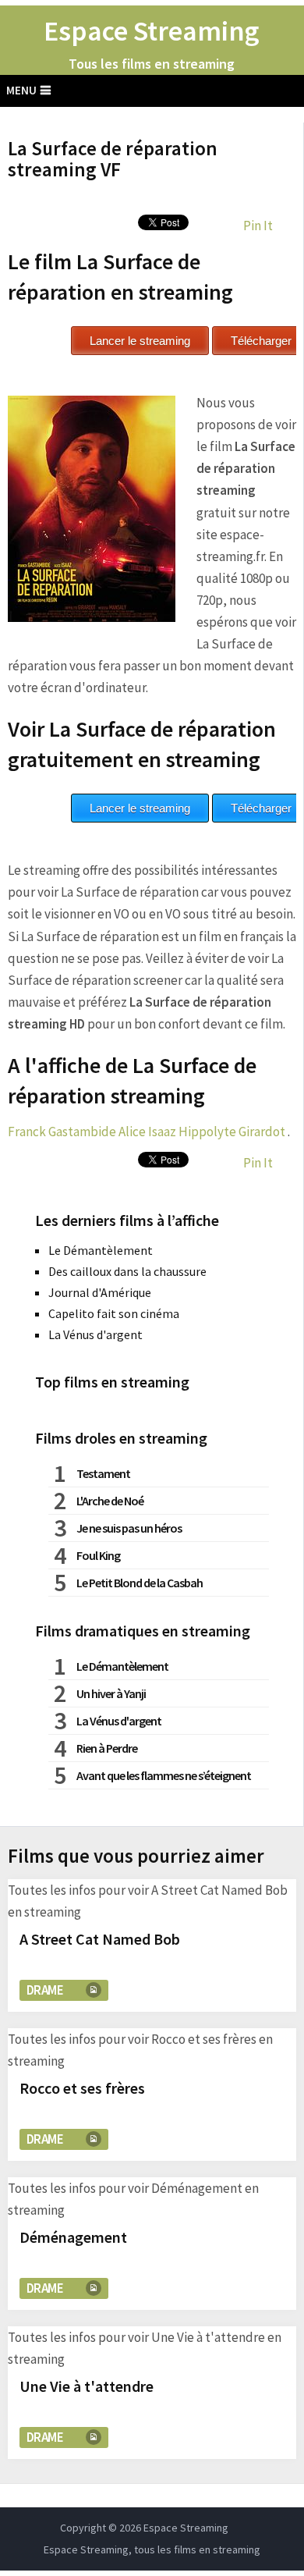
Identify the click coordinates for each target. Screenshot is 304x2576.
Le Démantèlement (101, 1250)
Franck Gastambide (62, 1132)
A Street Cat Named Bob (100, 1939)
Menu (21, 90)
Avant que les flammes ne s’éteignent (164, 1775)
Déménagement (73, 2237)
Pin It (258, 226)
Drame (45, 1990)
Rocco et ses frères (82, 2088)
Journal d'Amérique (100, 1292)
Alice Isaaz (147, 1132)
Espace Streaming (152, 31)
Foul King (98, 1555)
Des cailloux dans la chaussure (127, 1271)
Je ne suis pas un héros (129, 1528)
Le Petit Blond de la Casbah (140, 1583)
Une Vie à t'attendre (87, 2386)
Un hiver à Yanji (111, 1693)
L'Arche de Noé (110, 1501)
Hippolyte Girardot (232, 1132)
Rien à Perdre (107, 1748)
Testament (103, 1473)
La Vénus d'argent (95, 1334)
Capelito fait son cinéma (114, 1313)
